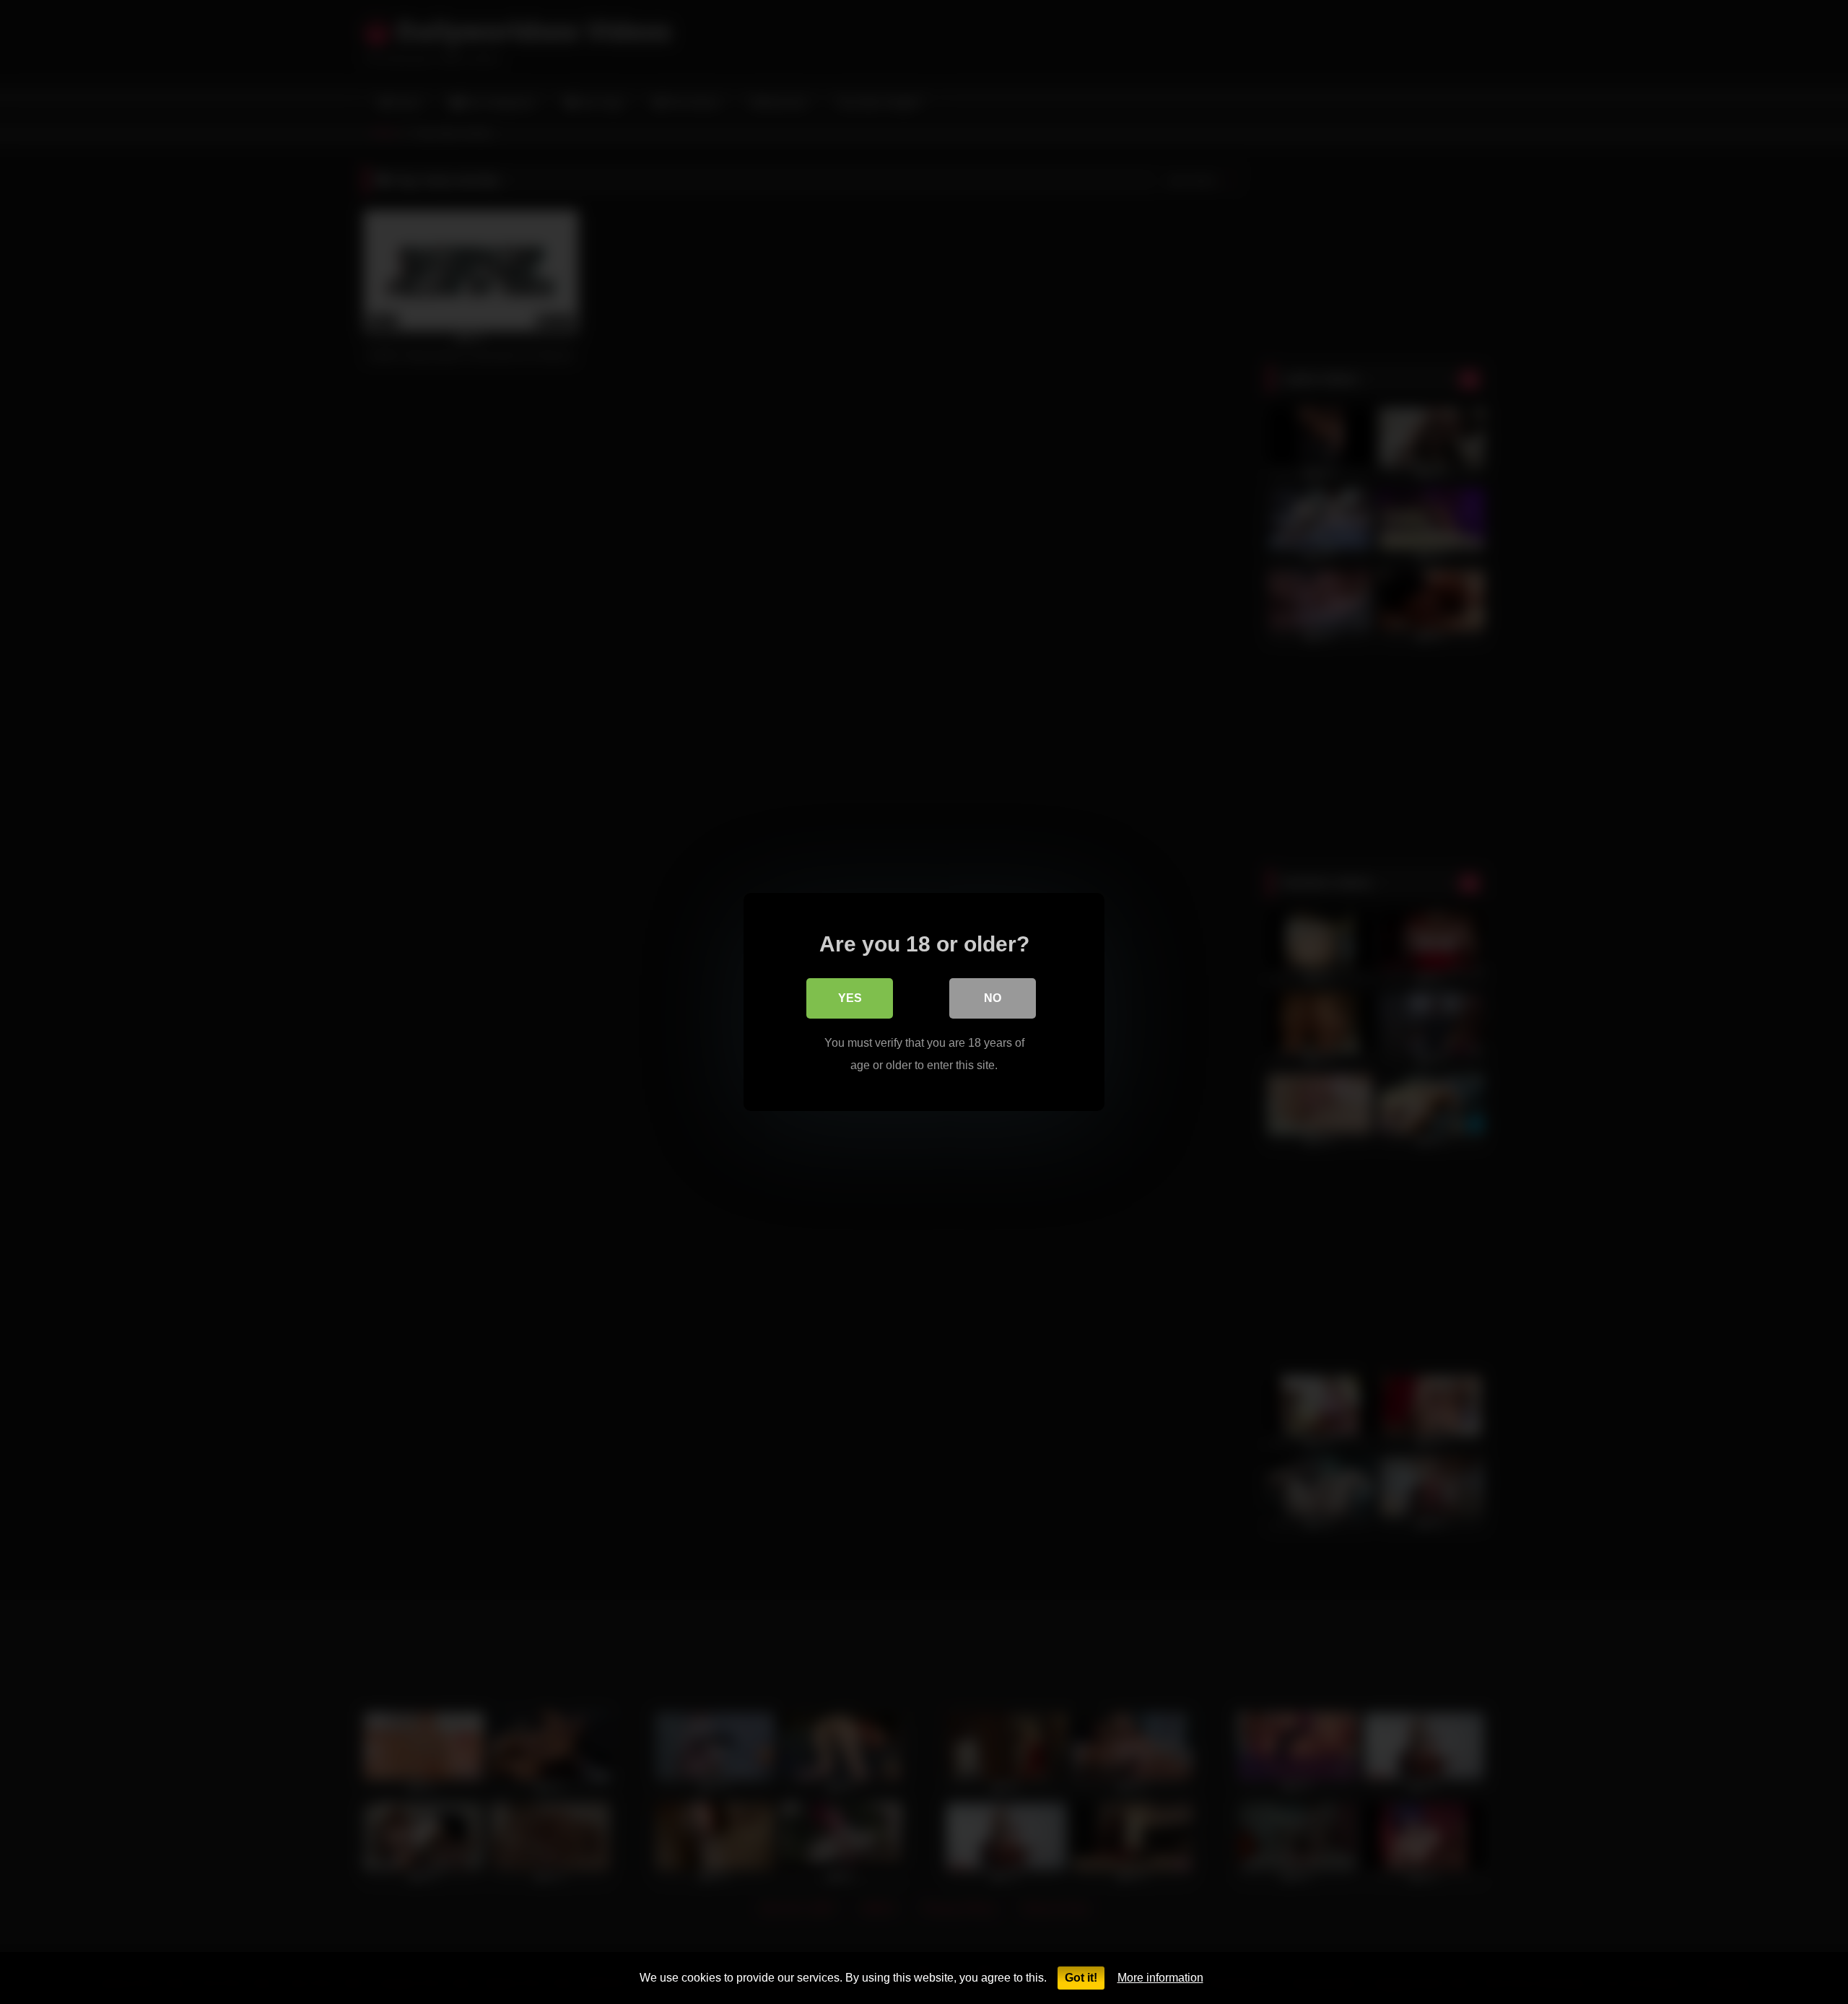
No (993, 998)
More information (1160, 1978)
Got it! (1081, 1978)
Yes (850, 998)
